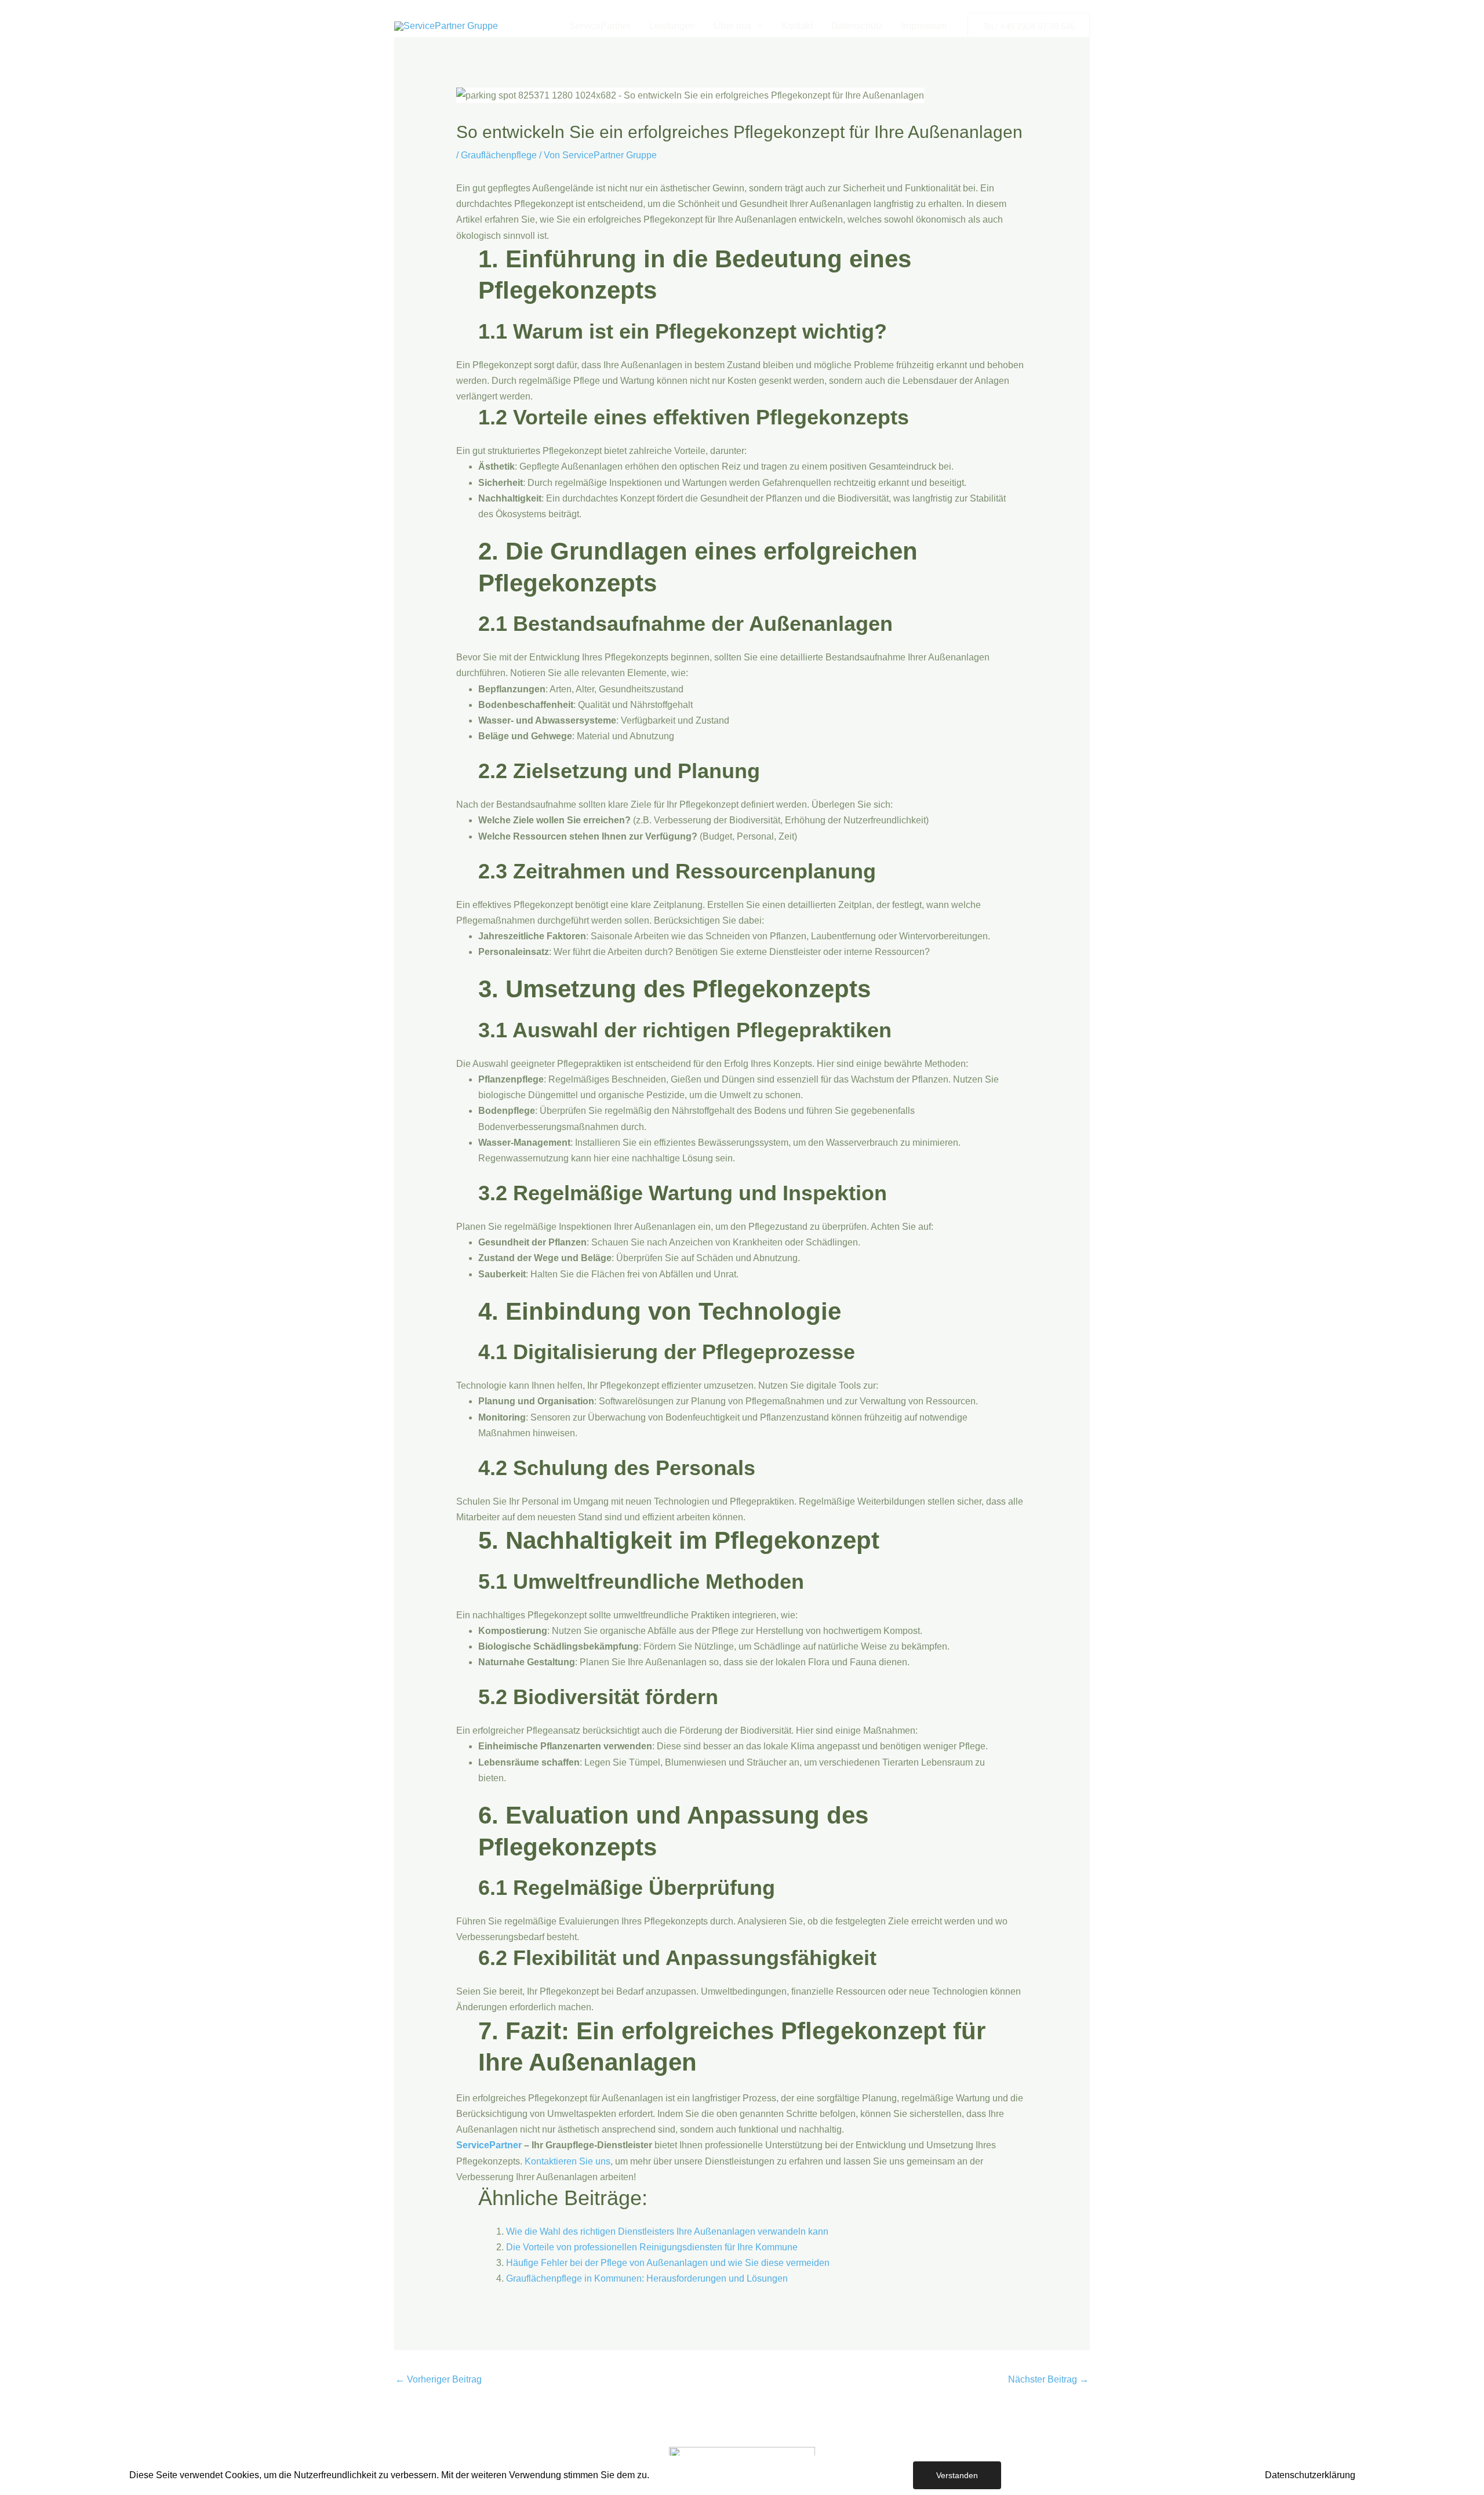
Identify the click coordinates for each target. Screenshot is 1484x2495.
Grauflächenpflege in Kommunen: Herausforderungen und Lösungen (647, 2278)
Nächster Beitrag (1048, 2379)
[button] (757, 26)
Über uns (732, 26)
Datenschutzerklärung (1310, 2475)
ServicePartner (600, 26)
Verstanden (957, 2475)
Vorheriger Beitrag (439, 2379)
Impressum (924, 26)
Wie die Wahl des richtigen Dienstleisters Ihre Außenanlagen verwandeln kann (667, 2231)
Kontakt (797, 26)
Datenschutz (857, 26)
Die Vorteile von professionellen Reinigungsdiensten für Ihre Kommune (652, 2247)
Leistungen (672, 26)
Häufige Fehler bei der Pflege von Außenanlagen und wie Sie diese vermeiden (668, 2263)
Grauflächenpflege (499, 155)
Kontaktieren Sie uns (568, 2161)
